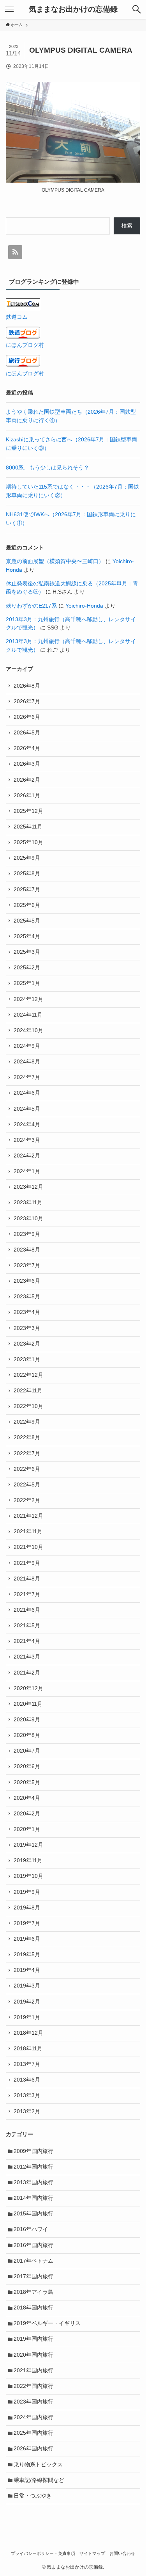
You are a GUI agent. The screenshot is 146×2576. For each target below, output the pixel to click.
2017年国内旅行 (33, 2276)
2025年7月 (27, 890)
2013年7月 (27, 2064)
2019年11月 (28, 1860)
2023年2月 (27, 1344)
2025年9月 (27, 858)
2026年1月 (27, 796)
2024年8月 (27, 1062)
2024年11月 (28, 1015)
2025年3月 (27, 952)
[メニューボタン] (9, 9)
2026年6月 (27, 717)
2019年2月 (27, 2002)
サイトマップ (92, 2553)
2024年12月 (28, 999)
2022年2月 (27, 1500)
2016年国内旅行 (33, 2245)
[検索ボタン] (137, 9)
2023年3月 (27, 1328)
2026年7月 (27, 701)
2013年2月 (27, 2111)
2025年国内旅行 (33, 2433)
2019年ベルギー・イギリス (47, 2323)
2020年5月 (27, 1782)
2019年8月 (27, 1908)
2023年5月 (27, 1297)
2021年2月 (27, 1673)
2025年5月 (27, 921)
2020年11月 (28, 1704)
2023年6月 (27, 1281)
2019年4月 (27, 1970)
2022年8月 (27, 1437)
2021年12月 (28, 1516)
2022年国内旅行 (33, 2386)
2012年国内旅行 (33, 2167)
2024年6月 (27, 1093)
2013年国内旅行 (33, 2182)
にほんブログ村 (25, 345)
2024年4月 (27, 1124)
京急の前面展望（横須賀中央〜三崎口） (55, 561)
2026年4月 (27, 748)
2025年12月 (28, 811)
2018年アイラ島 (33, 2292)
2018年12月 (28, 2033)
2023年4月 (27, 1312)
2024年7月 (27, 1077)
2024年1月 (27, 1171)
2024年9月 (27, 1046)
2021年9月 (27, 1563)
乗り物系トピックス (38, 2465)
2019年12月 (28, 1845)
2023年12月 (28, 1187)
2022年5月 (27, 1485)
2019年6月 (27, 1939)
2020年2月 (27, 1814)
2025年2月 (27, 968)
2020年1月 (27, 1829)
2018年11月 (28, 2049)
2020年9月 (27, 1720)
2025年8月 (27, 874)
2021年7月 (27, 1594)
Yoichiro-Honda (84, 606)
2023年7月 (27, 1265)
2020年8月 (27, 1735)
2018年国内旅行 (33, 2308)
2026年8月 (27, 686)
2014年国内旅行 (33, 2198)
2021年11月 (28, 1532)
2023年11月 (28, 1203)
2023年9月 (27, 1234)
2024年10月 (28, 1030)
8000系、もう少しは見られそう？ (47, 468)
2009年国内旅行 (33, 2151)
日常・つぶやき (33, 2496)
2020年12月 (28, 1688)
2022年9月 (27, 1422)
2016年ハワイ (31, 2229)
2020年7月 (27, 1751)
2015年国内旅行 (33, 2214)
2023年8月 (27, 1250)
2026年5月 (27, 733)
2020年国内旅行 (33, 2355)
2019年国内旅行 (33, 2339)
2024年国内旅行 (33, 2417)
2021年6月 (27, 1610)
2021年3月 (27, 1657)
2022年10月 (28, 1406)
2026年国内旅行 (33, 2449)
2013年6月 (27, 2080)
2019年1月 (27, 2017)
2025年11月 (28, 827)
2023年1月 (27, 1359)
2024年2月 (27, 1156)
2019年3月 (27, 1986)
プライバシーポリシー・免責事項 (43, 2553)
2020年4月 (27, 1798)
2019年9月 (27, 1892)
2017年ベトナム (33, 2261)
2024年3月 (27, 1140)
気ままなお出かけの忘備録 (73, 10)
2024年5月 (27, 1109)
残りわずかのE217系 (31, 606)
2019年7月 (27, 1923)
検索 (127, 226)
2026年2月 (27, 780)
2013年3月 (27, 2095)
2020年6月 (27, 1766)
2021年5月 (27, 1626)
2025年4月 (27, 936)
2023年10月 (28, 1219)
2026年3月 (27, 764)
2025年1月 (27, 983)
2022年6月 (27, 1469)
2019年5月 (27, 1955)
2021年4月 (27, 1641)
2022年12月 (28, 1375)
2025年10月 (28, 842)
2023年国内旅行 (33, 2402)
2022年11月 (28, 1391)
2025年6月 (27, 905)
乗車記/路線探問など (39, 2480)
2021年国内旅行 (33, 2371)
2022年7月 (27, 1453)
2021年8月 (27, 1579)
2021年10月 (28, 1547)
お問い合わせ (122, 2553)
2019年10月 (28, 1876)
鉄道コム (17, 317)
